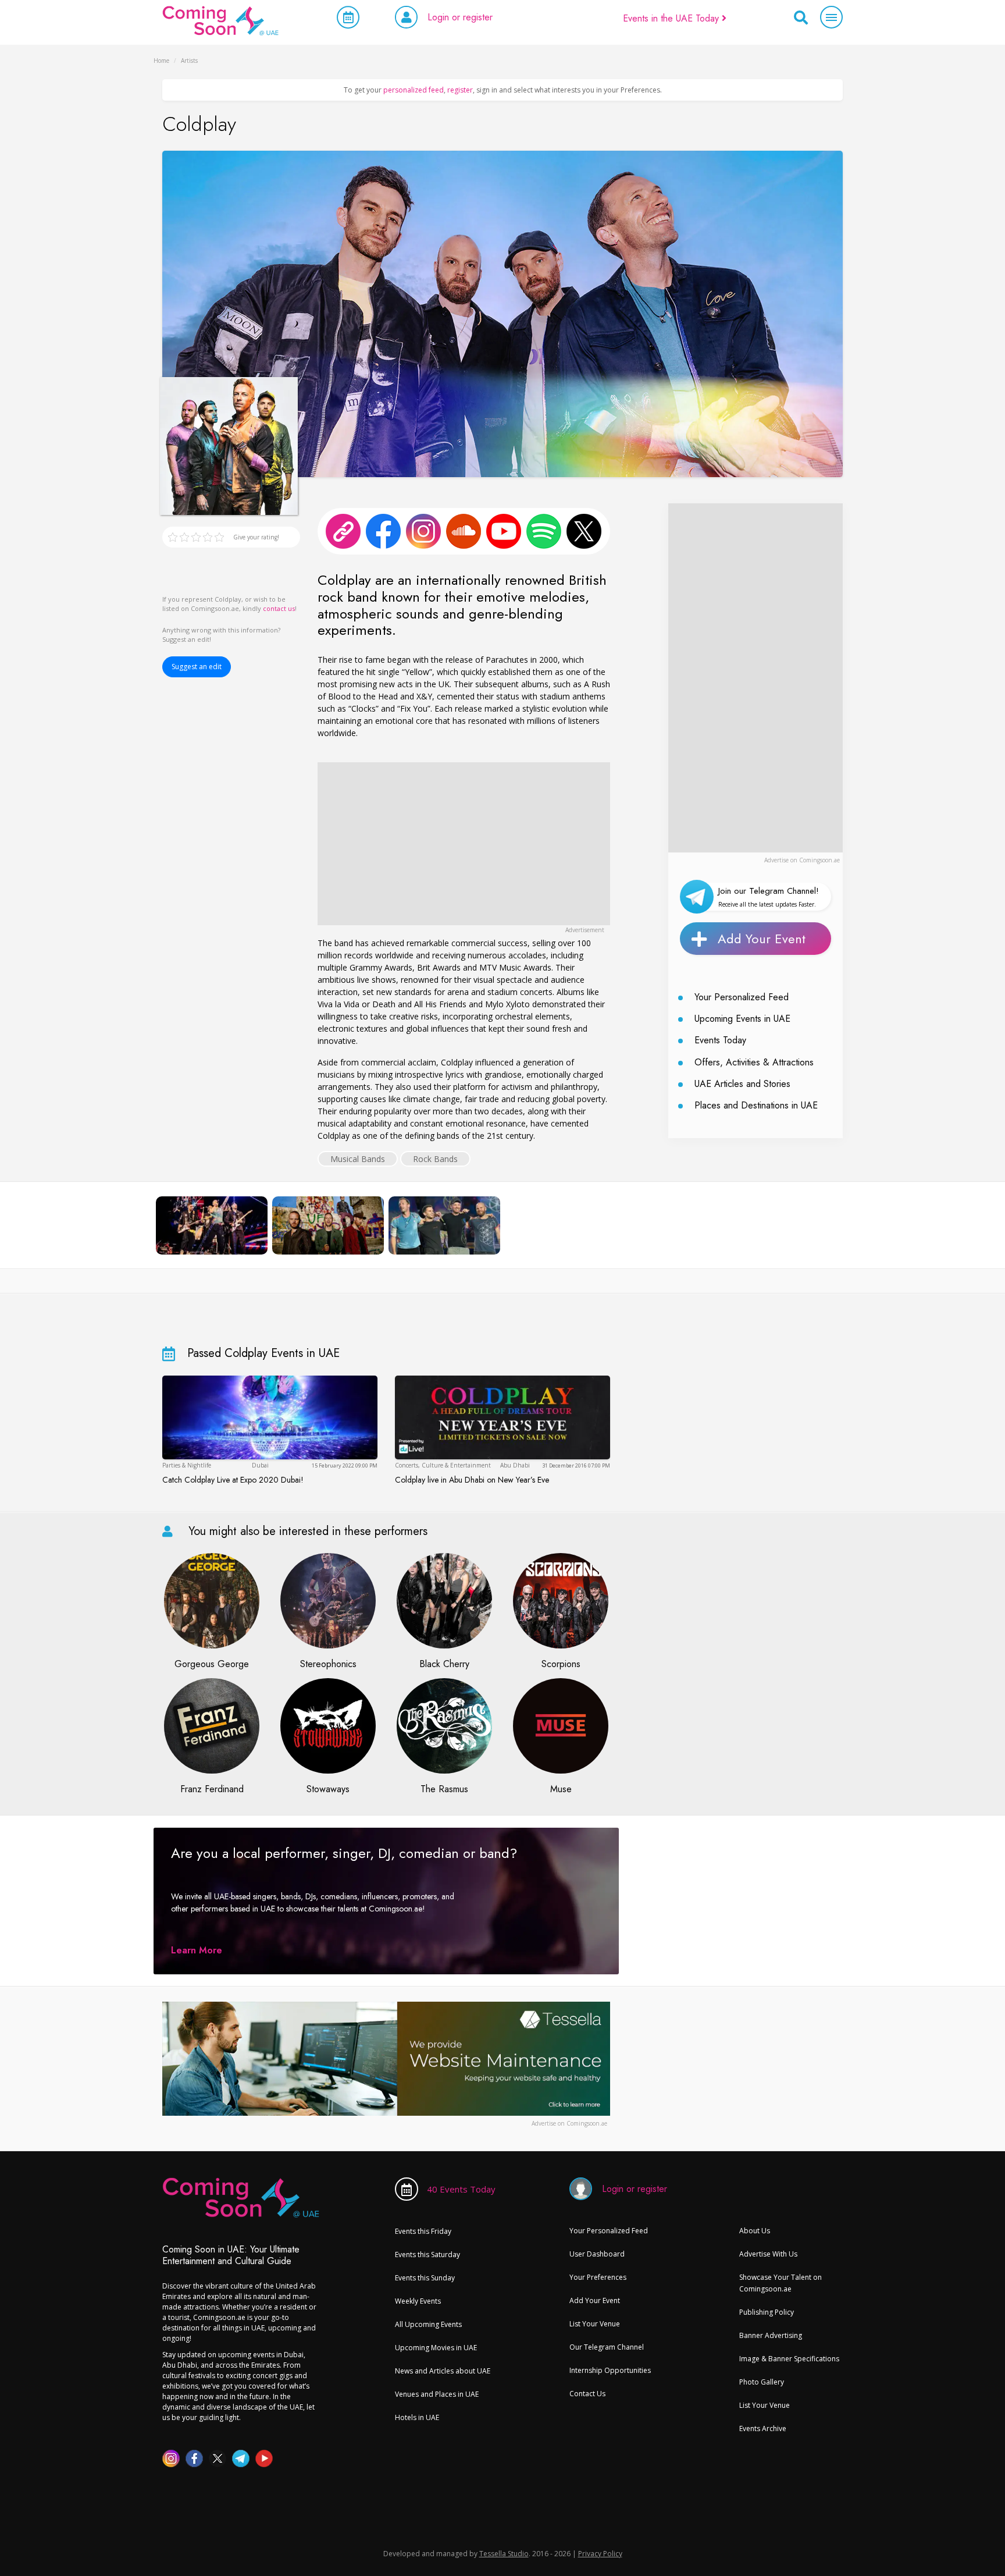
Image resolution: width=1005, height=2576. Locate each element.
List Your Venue (595, 2324)
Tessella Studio (504, 2554)
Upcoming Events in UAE (742, 1019)
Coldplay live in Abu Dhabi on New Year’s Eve (472, 1480)
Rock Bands (435, 1159)
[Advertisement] (464, 844)
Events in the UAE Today (672, 18)
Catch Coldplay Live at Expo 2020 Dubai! (233, 1480)
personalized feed (414, 90)
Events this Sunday (425, 2278)
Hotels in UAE (417, 2417)
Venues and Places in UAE (437, 2394)
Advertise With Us (768, 2254)
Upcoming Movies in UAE (436, 2348)
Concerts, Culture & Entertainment (443, 1465)
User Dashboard (597, 2254)
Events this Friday (423, 2231)
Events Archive (763, 2428)
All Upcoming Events (428, 2324)
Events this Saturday (427, 2255)
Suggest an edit (197, 667)
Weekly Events (418, 2301)
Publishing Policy (767, 2312)
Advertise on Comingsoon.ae (802, 860)
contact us (279, 608)
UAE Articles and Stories (742, 1084)
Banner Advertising (771, 2335)
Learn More (197, 1950)
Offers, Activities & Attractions (754, 1062)
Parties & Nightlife (187, 1465)
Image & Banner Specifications (789, 2359)
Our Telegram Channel (607, 2347)
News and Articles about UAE (443, 2371)
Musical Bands (358, 1159)
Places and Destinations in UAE (756, 1105)
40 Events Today (461, 2189)
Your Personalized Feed (742, 997)
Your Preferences (598, 2277)
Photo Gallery (762, 2382)
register (460, 90)
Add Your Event (762, 939)
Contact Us (587, 2394)
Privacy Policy (600, 2554)
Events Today (720, 1040)
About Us (755, 2231)
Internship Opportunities (610, 2370)
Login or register (460, 17)
